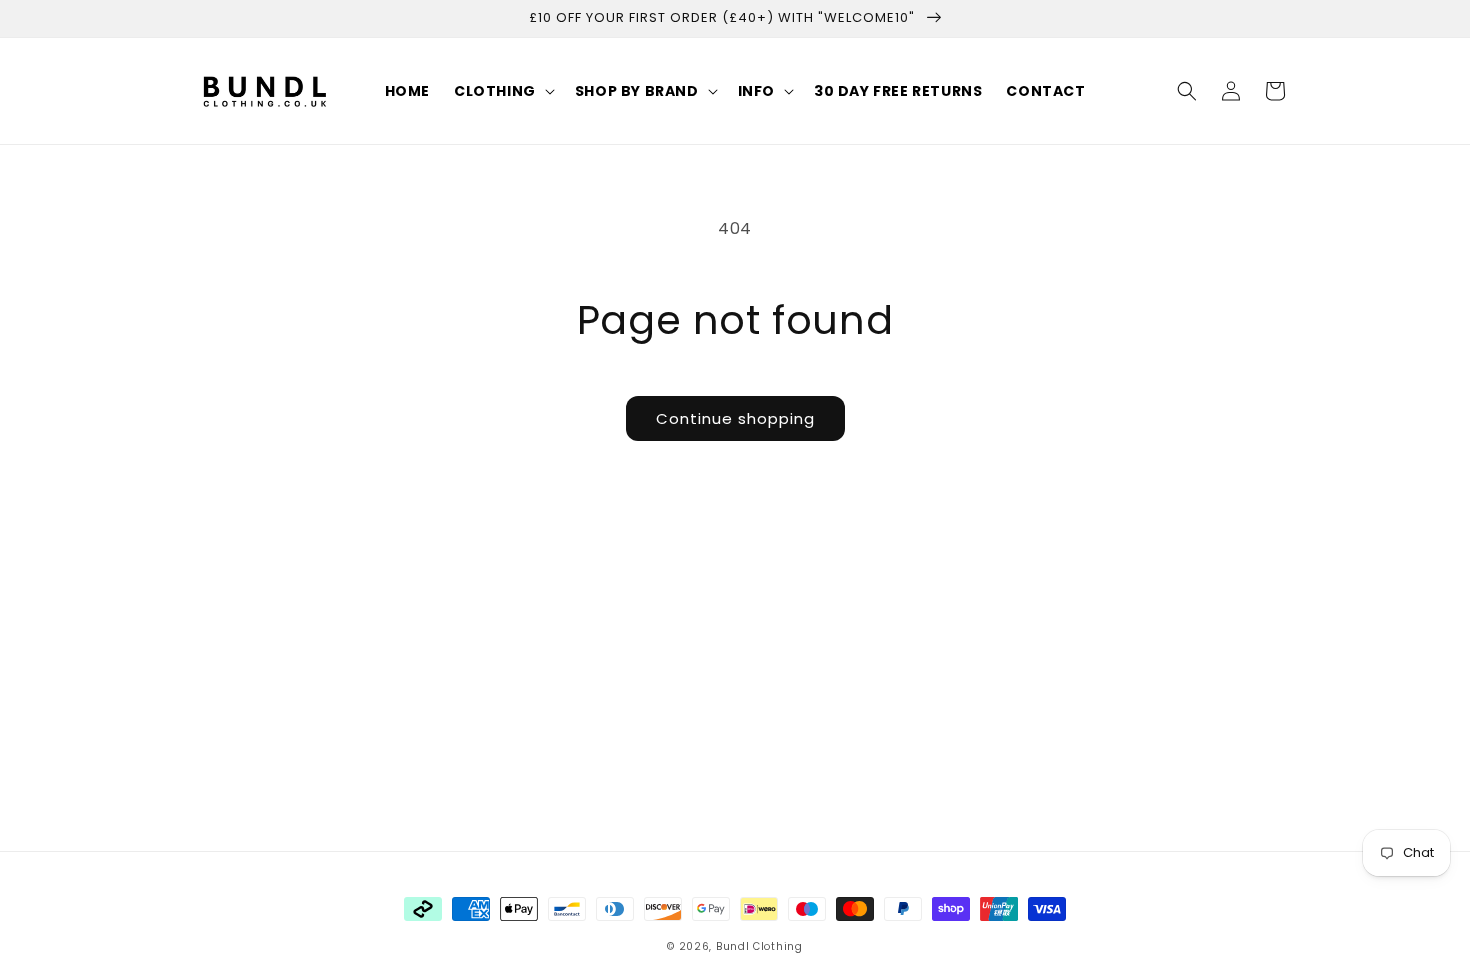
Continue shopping (735, 418)
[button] (502, 91)
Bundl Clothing (759, 946)
